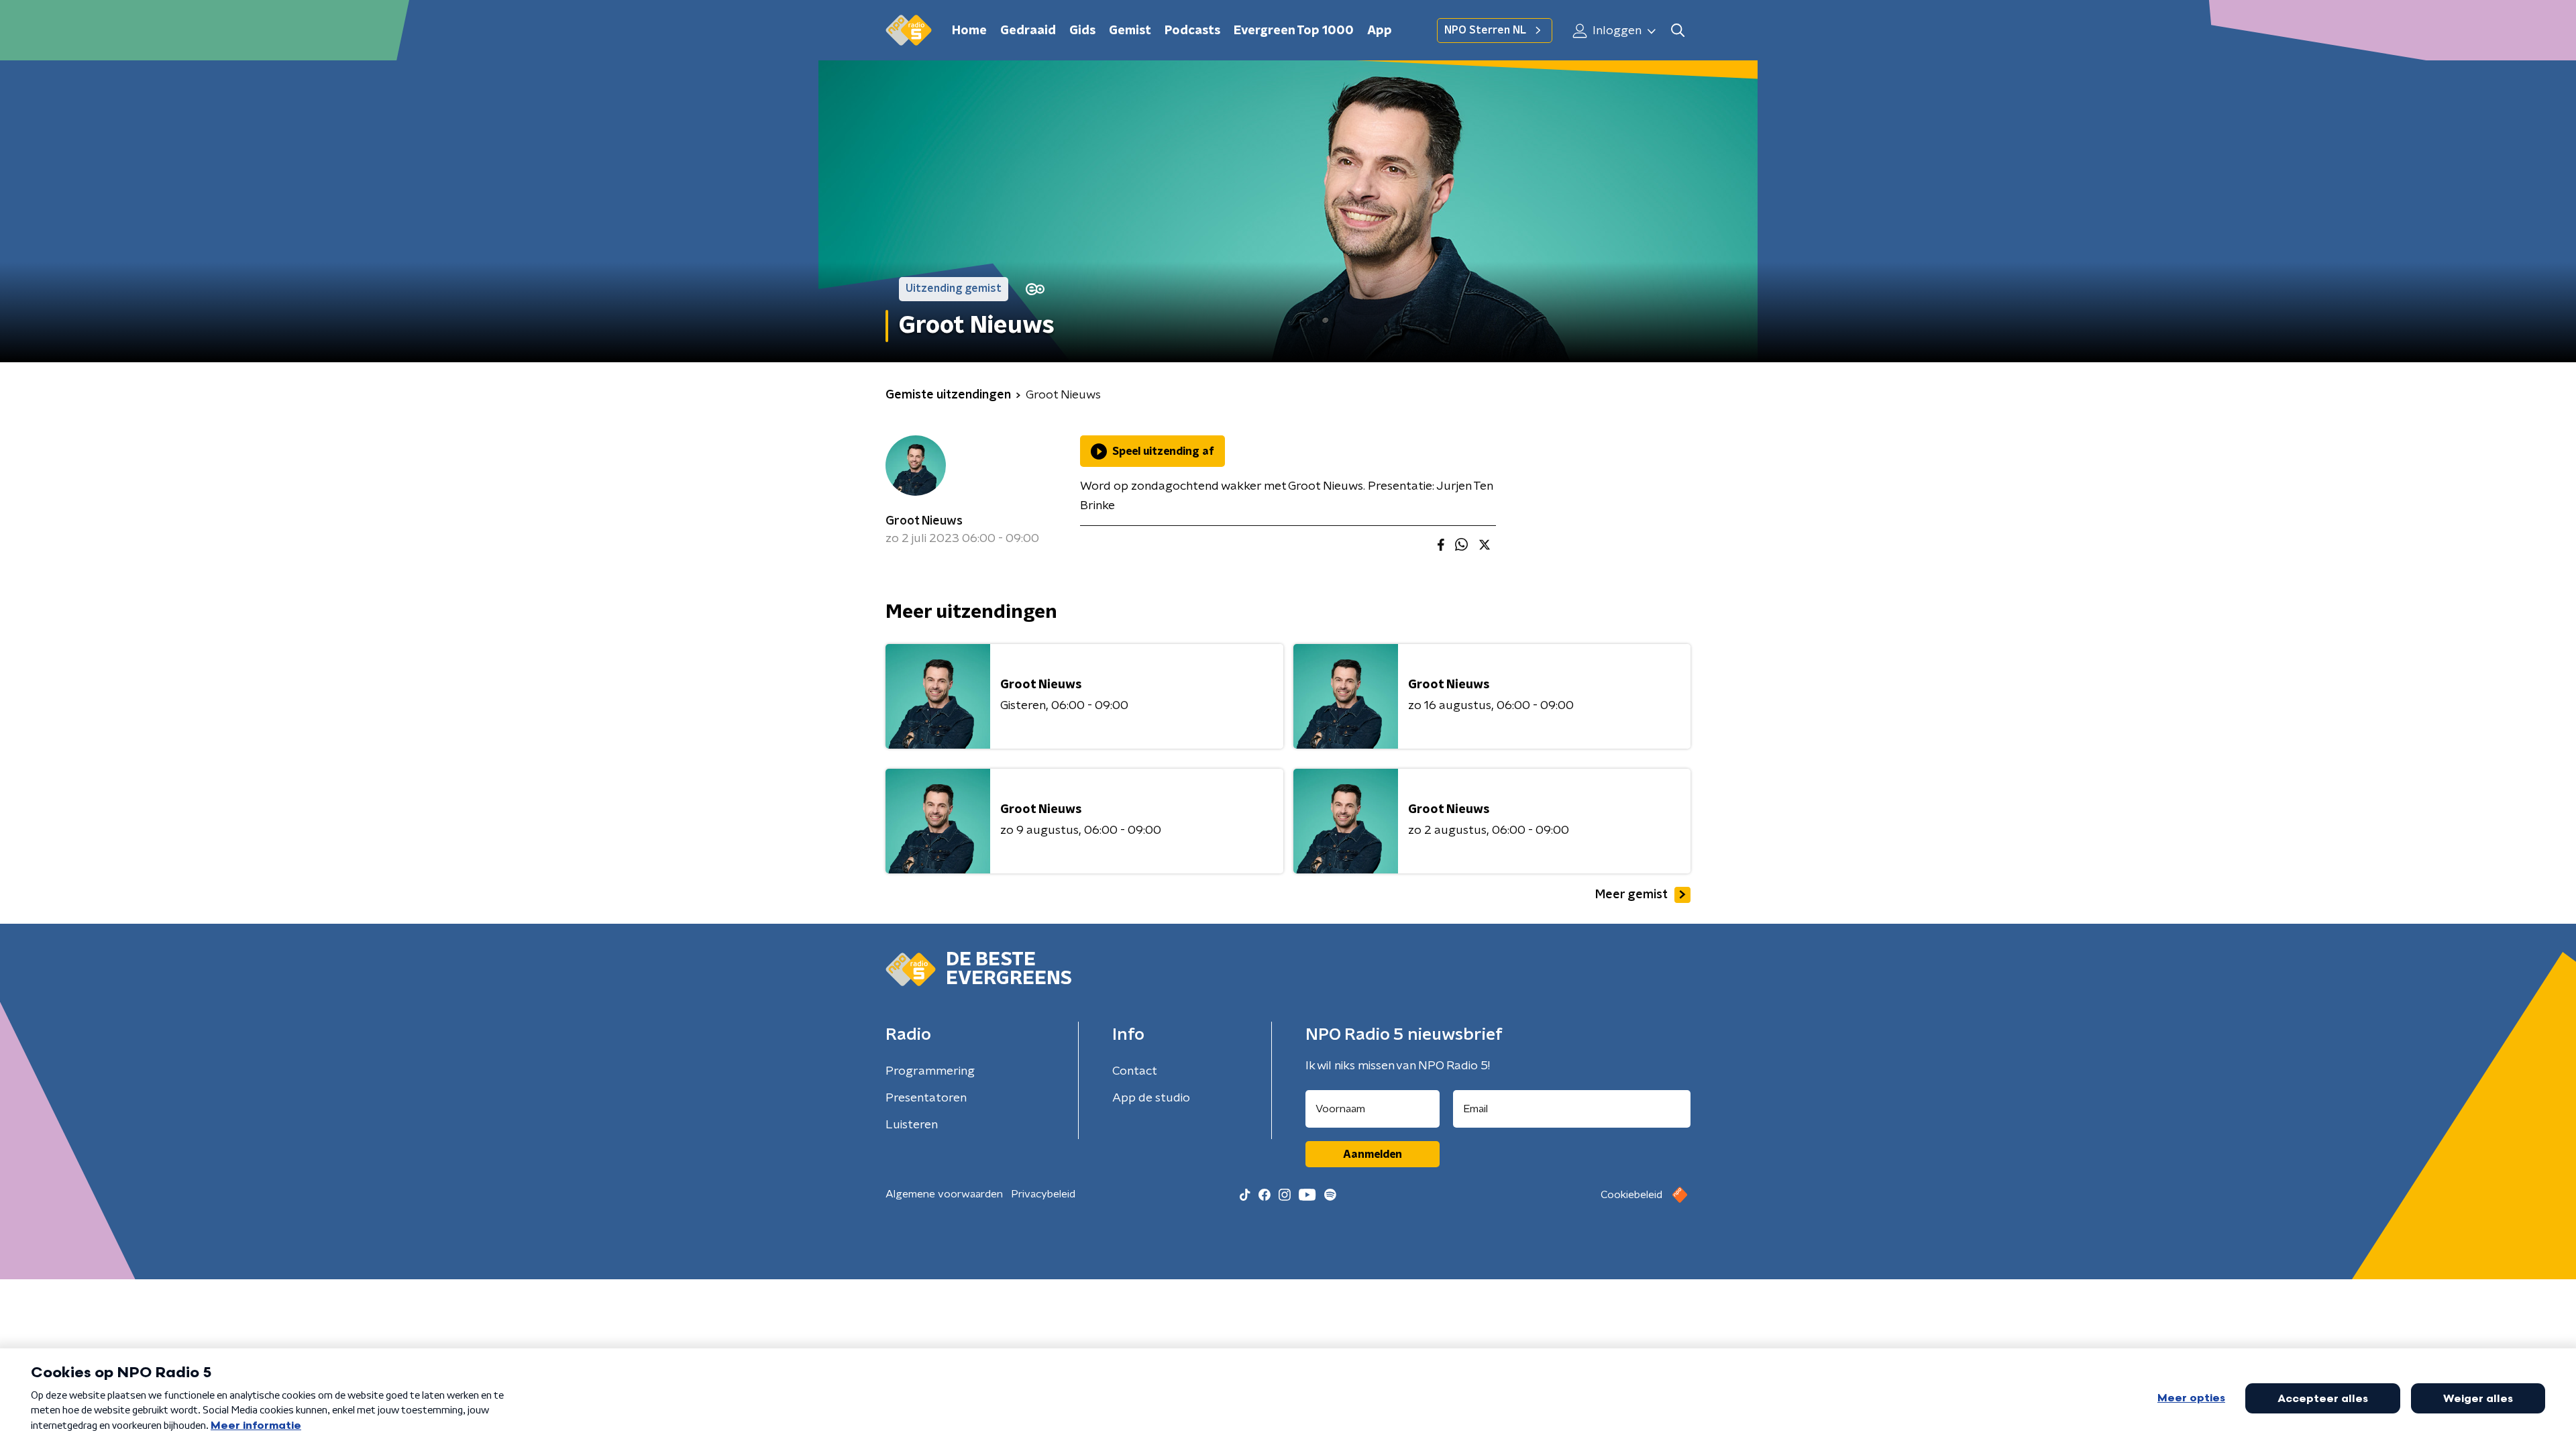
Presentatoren (926, 1098)
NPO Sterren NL (1485, 30)
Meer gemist (1631, 895)
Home (969, 31)
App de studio (1151, 1098)
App (1380, 31)
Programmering (930, 1071)
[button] (1677, 31)
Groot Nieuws (924, 521)
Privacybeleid (1043, 1194)
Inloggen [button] (1616, 31)
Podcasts (1192, 31)
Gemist (1130, 31)
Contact (1135, 1071)
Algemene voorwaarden (944, 1194)
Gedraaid (1028, 31)
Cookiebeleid (1631, 1195)
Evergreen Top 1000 (1294, 31)
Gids (1082, 31)
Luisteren (912, 1125)
